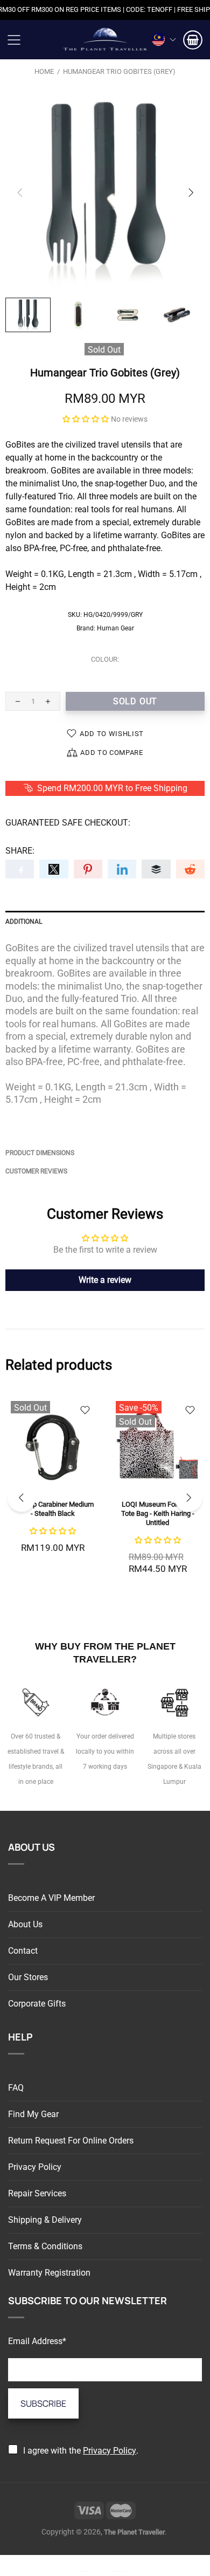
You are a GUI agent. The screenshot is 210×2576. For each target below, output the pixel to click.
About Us (25, 1924)
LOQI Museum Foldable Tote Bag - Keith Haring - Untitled (158, 1513)
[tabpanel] (52, 1487)
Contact (23, 1951)
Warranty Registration (49, 2273)
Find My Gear (33, 2114)
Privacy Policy (35, 2167)
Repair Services (37, 2193)
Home (44, 71)
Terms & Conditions (45, 2246)
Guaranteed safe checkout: (68, 823)
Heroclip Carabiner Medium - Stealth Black (52, 1509)
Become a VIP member (51, 1898)
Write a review (105, 1280)
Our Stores (28, 1977)
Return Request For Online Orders (71, 2141)
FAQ (16, 2088)
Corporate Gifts (37, 2004)
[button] (86, 419)
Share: (20, 851)
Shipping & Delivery (45, 2220)
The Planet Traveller (105, 40)
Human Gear (115, 628)
